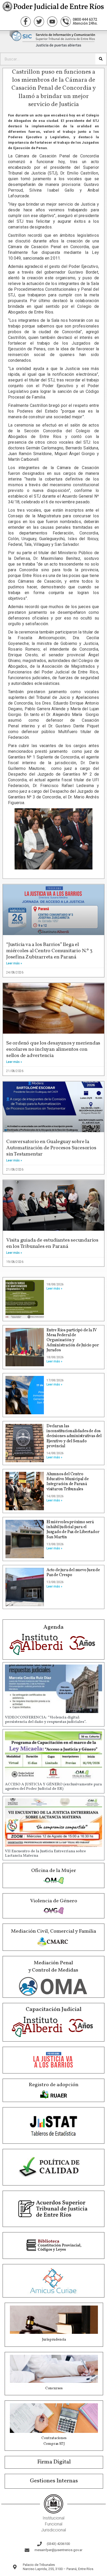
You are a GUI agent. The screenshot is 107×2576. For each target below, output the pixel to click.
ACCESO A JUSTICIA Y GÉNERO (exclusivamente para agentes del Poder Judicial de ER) (53, 1787)
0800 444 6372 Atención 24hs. (85, 21)
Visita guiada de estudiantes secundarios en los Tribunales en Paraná (52, 1243)
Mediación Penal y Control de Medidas (53, 1967)
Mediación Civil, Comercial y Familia (53, 1931)
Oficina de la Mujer (54, 1871)
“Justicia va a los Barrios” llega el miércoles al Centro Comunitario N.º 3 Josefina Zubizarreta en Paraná (49, 951)
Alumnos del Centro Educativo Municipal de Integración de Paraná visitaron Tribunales (68, 1482)
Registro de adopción (53, 2085)
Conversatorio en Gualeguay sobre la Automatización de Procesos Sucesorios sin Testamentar (51, 1148)
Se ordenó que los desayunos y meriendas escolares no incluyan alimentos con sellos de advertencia (53, 1049)
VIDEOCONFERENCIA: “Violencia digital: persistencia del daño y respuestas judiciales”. (46, 1720)
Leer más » (14, 963)
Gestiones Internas (54, 2481)
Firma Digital (54, 2462)
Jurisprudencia (54, 2340)
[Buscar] (101, 59)
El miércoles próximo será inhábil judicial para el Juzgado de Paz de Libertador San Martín (73, 1530)
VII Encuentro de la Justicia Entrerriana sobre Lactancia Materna (45, 1854)
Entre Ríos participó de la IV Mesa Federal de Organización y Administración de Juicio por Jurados (73, 1340)
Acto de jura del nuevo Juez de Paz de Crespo (73, 1573)
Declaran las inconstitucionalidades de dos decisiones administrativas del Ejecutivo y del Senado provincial (74, 1436)
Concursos (54, 2388)
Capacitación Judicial (54, 2010)
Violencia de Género (54, 1901)
